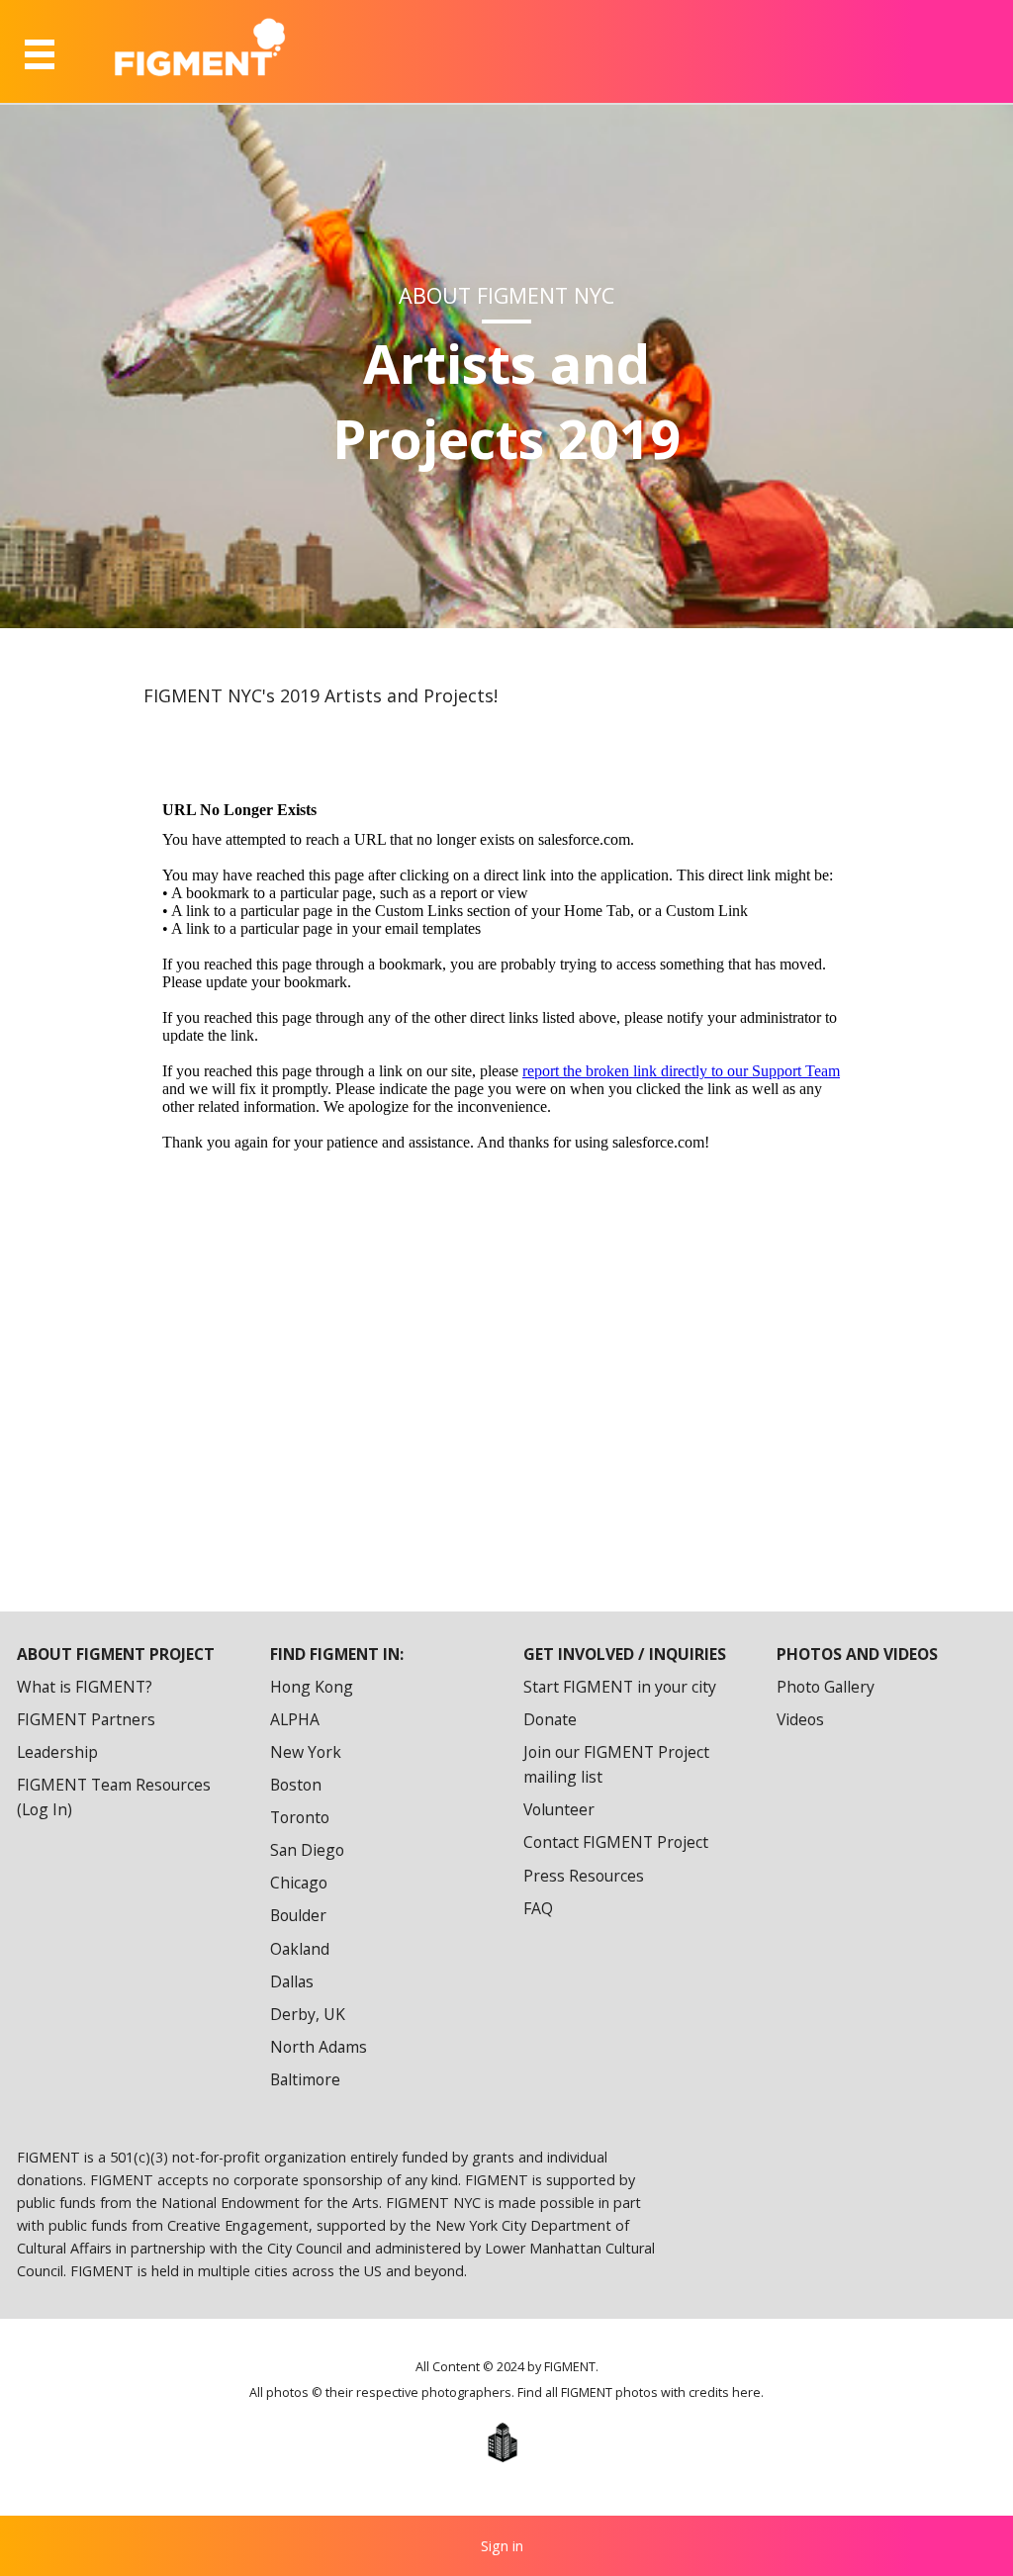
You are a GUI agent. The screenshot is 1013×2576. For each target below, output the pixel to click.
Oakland (300, 1949)
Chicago (299, 1883)
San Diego (307, 1850)
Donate (550, 1719)
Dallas (292, 1981)
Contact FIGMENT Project (616, 1842)
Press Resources (584, 1876)
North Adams (319, 2047)
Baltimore (305, 2079)
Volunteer (559, 1809)
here (746, 2392)
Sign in (502, 2546)
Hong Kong (312, 1687)
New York (306, 1752)
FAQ (538, 1908)
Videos (800, 1719)
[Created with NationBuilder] (502, 2442)
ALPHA (295, 1719)
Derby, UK (308, 2014)
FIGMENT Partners (86, 1719)
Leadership (57, 1752)
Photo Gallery (826, 1687)
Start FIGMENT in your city (620, 1687)
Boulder (298, 1915)
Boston (296, 1785)
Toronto (300, 1817)
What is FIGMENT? (85, 1687)
